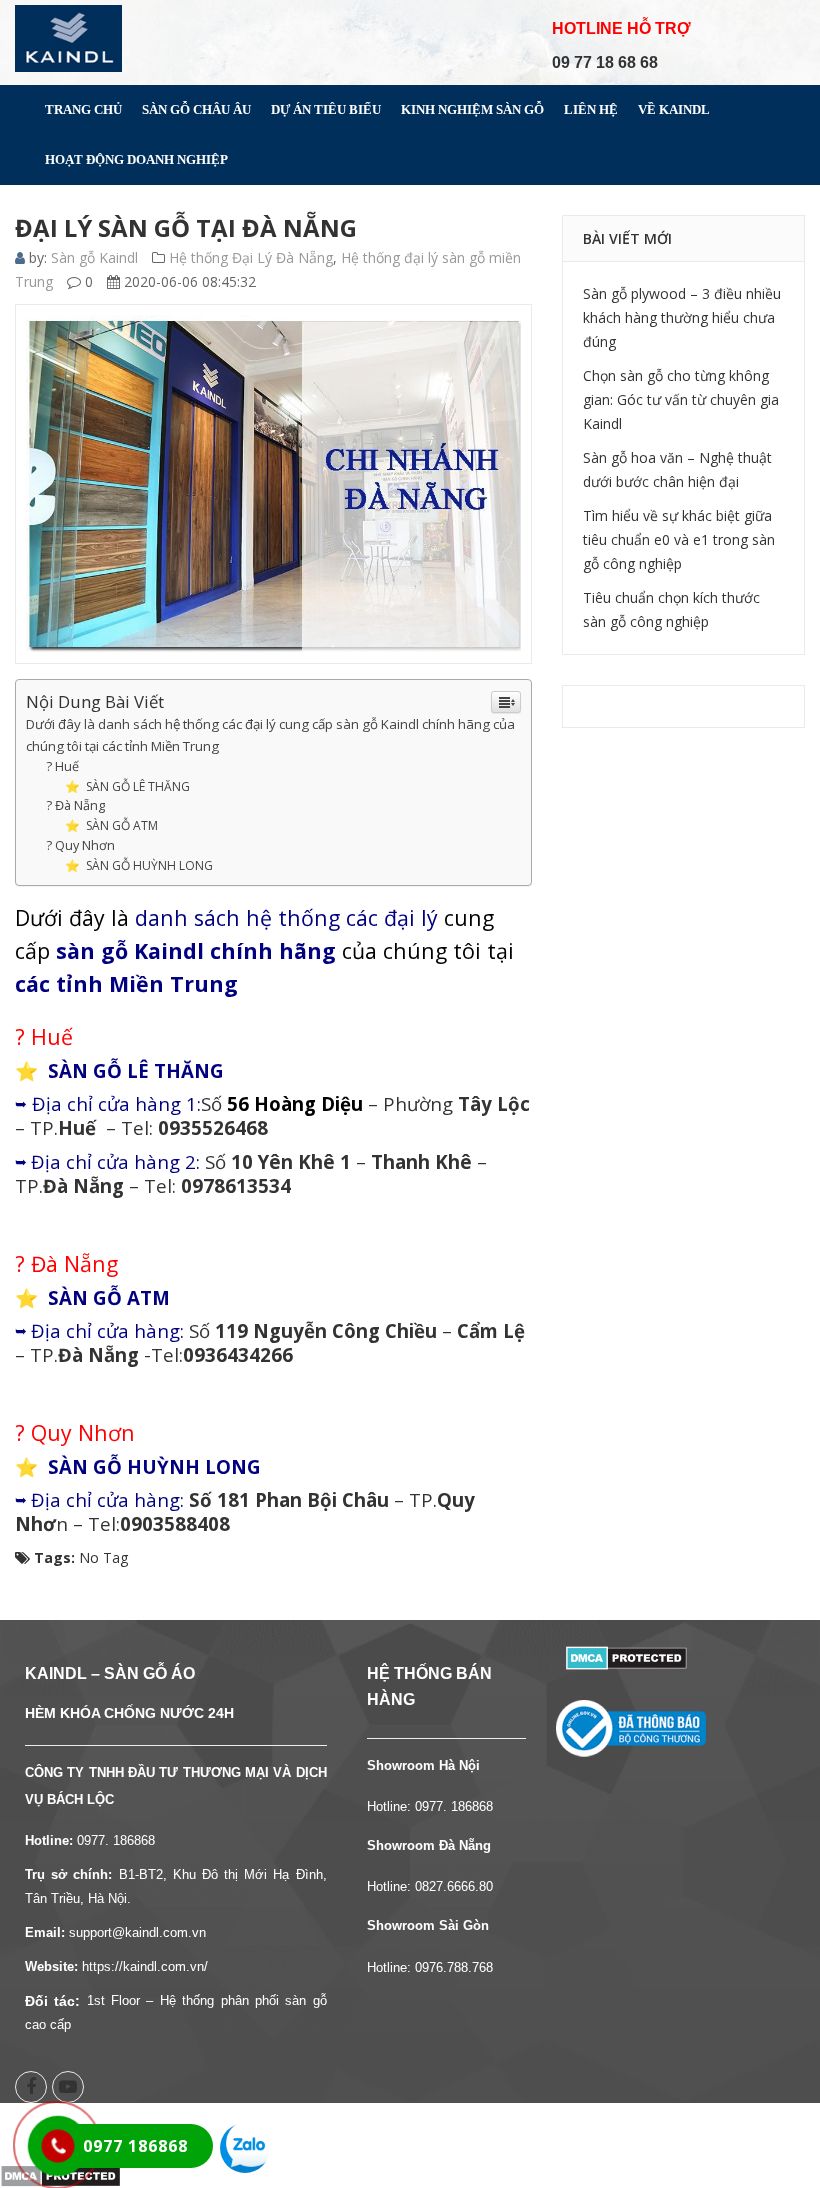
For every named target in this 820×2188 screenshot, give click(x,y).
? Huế (62, 766)
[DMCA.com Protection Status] (626, 1656)
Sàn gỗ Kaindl (94, 257)
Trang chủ (83, 109)
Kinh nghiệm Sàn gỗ (472, 109)
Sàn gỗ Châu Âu (196, 109)
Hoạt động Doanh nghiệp (136, 159)
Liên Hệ (591, 109)
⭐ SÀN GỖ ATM (111, 825)
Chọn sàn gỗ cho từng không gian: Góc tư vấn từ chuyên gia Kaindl (681, 399)
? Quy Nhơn (80, 845)
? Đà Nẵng (75, 805)
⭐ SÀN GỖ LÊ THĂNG (127, 786)
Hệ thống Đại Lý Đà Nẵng (251, 257)
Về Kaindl (674, 109)
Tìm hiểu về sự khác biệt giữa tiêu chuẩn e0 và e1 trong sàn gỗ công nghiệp (679, 539)
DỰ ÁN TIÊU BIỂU (326, 109)
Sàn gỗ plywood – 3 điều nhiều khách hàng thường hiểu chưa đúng (682, 317)
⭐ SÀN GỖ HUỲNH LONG (139, 865)
